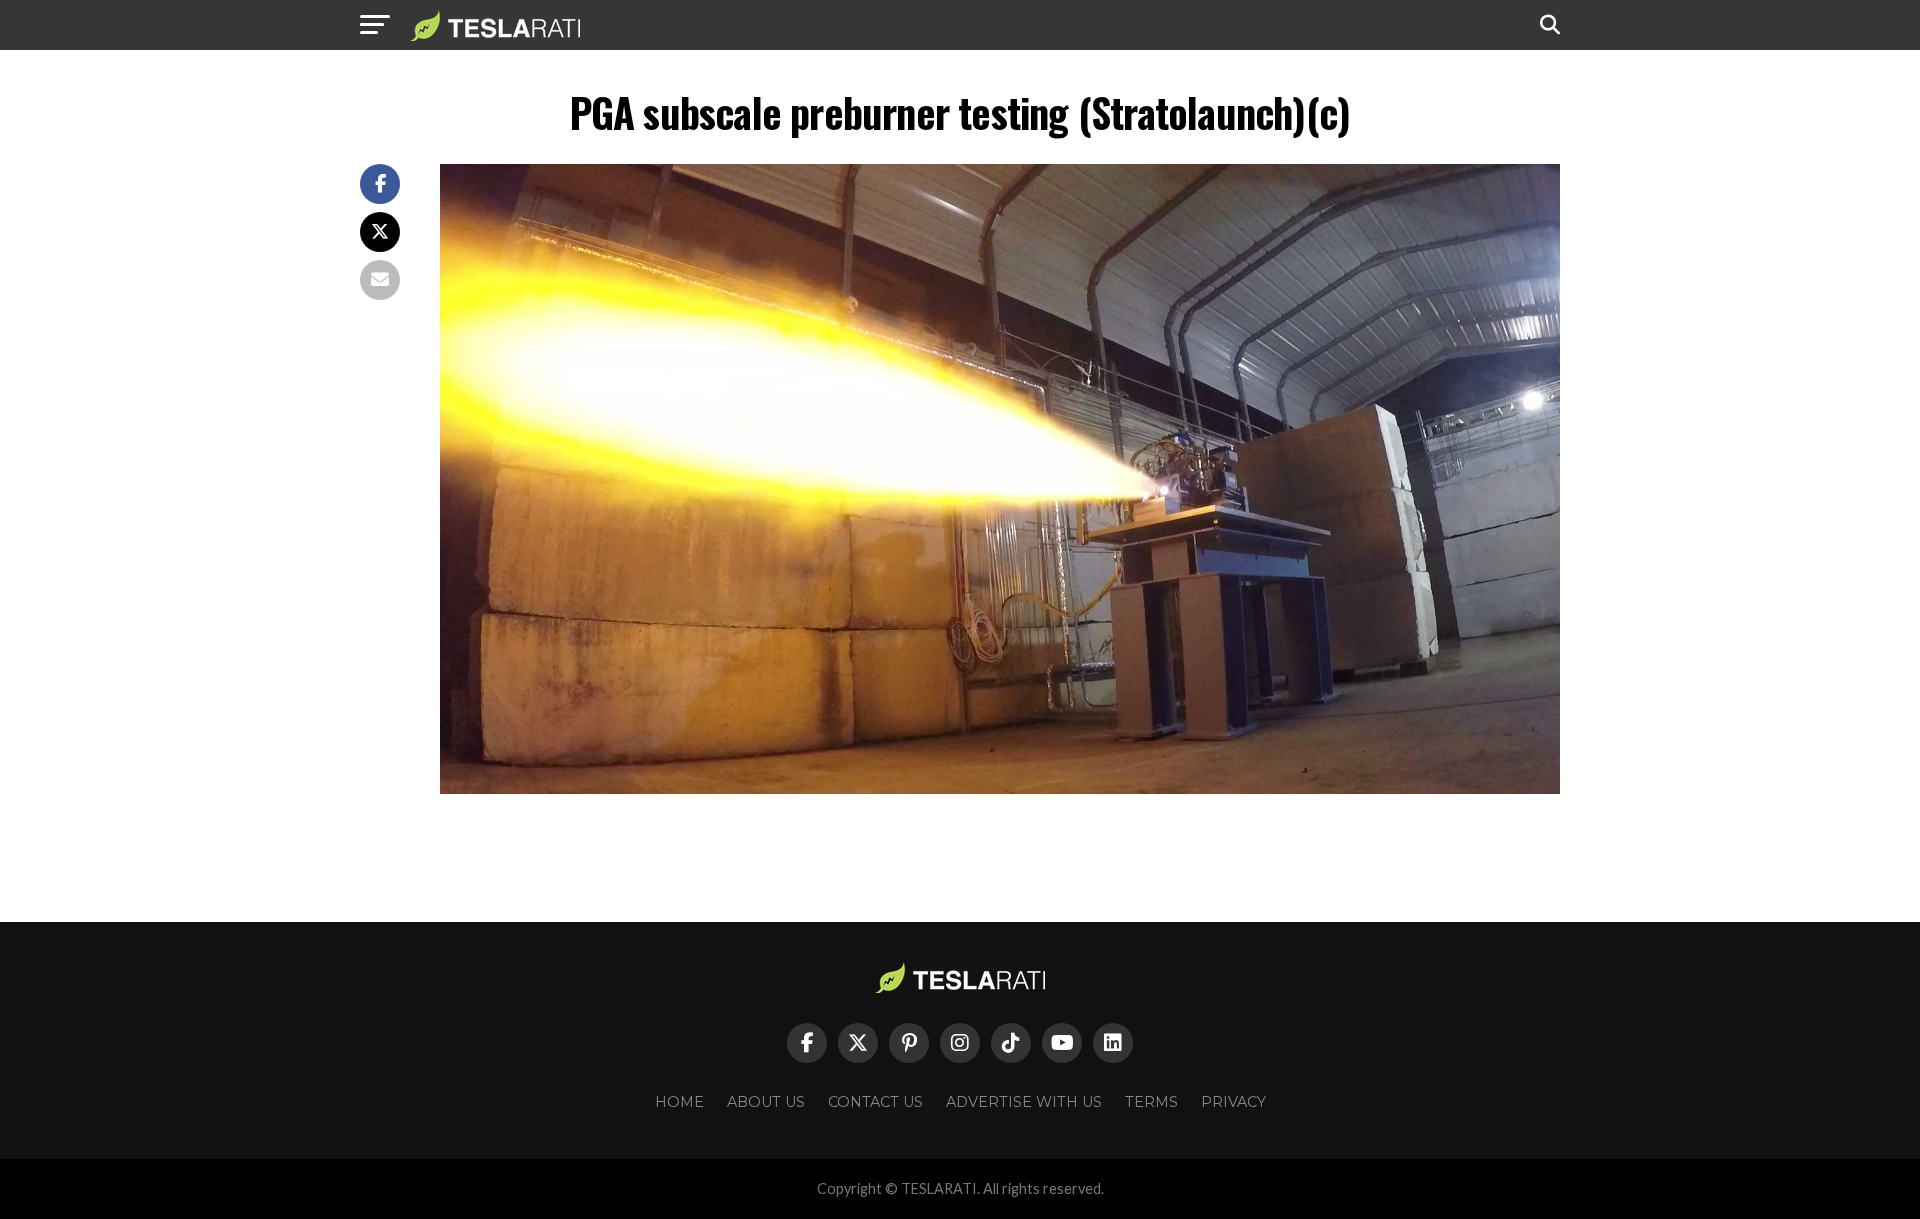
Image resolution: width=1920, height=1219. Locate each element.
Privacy (1233, 1102)
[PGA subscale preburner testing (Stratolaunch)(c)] (1000, 788)
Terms (1151, 1102)
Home (679, 1102)
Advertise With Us (1024, 1102)
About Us (766, 1102)
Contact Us (875, 1102)
